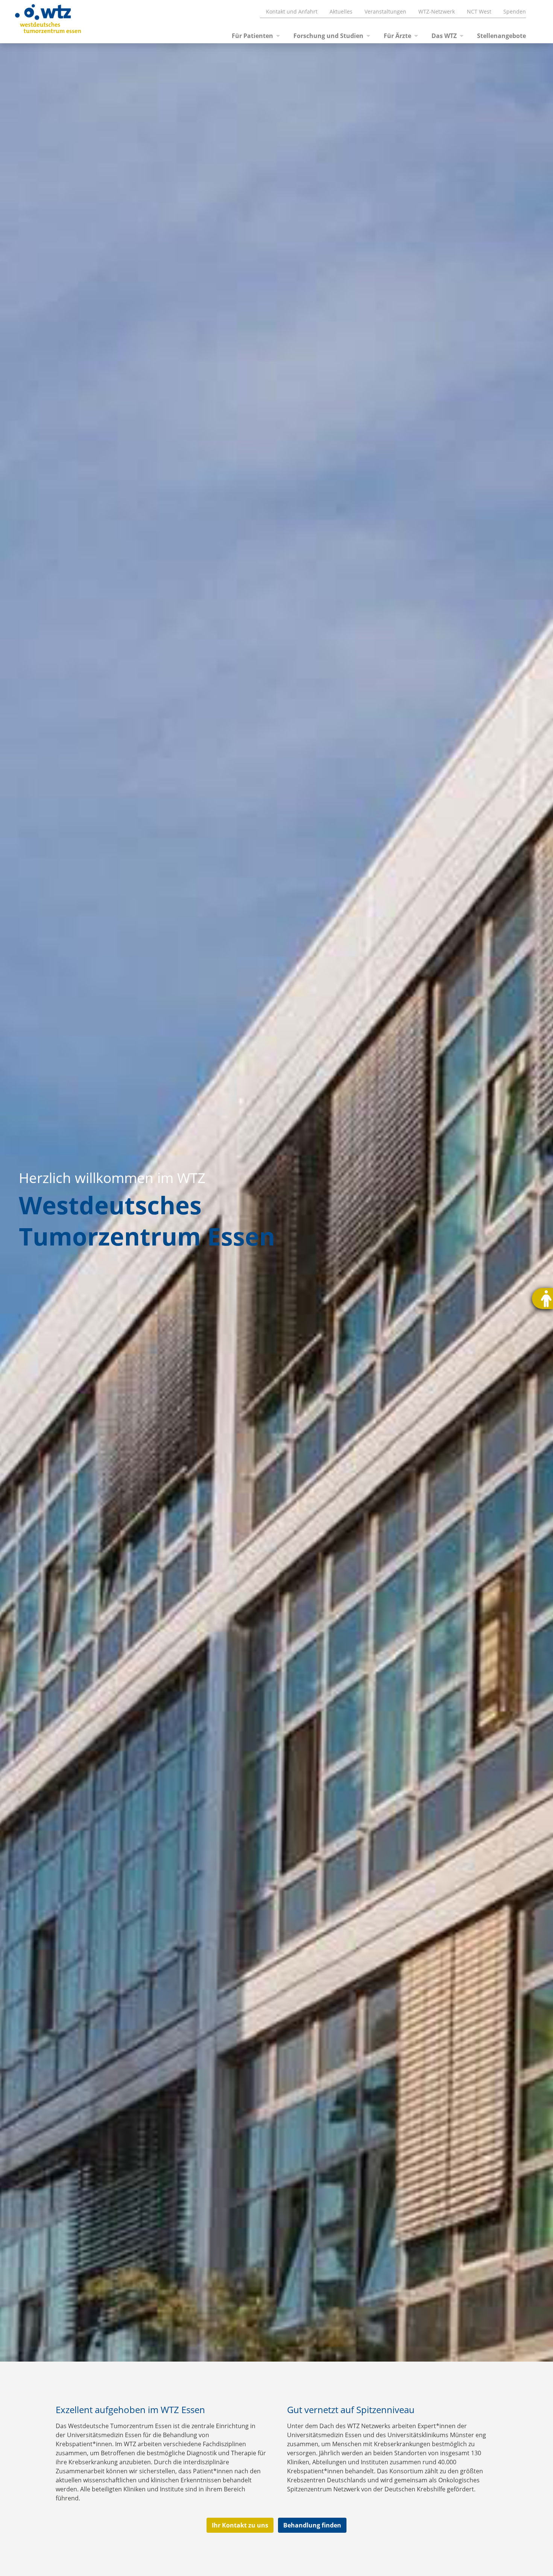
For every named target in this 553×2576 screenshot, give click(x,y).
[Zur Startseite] (39, 22)
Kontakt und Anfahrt (292, 11)
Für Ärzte (397, 36)
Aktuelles (341, 11)
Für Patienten (252, 36)
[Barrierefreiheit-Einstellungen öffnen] (542, 1299)
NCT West (479, 11)
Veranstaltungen (385, 11)
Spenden (515, 11)
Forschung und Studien (328, 36)
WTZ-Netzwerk (437, 11)
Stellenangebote (501, 36)
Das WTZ (444, 36)
